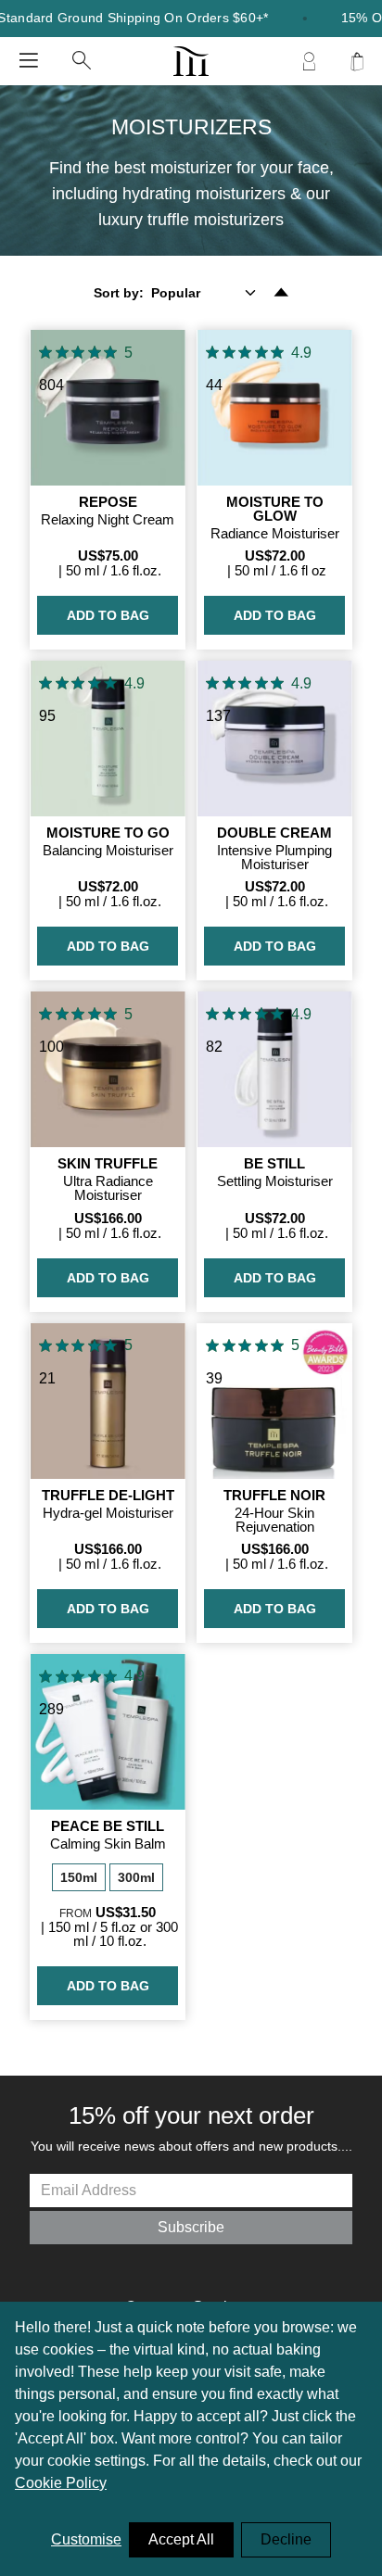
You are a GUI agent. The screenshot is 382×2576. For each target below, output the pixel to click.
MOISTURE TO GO (108, 833)
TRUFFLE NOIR (274, 1495)
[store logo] (191, 61)
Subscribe (191, 2227)
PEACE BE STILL (108, 1826)
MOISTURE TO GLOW (275, 509)
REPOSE (108, 502)
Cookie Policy (61, 2483)
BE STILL (274, 1163)
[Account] (309, 61)
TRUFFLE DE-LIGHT (108, 1495)
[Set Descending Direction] (281, 293)
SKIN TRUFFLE (108, 1163)
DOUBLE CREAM (274, 833)
